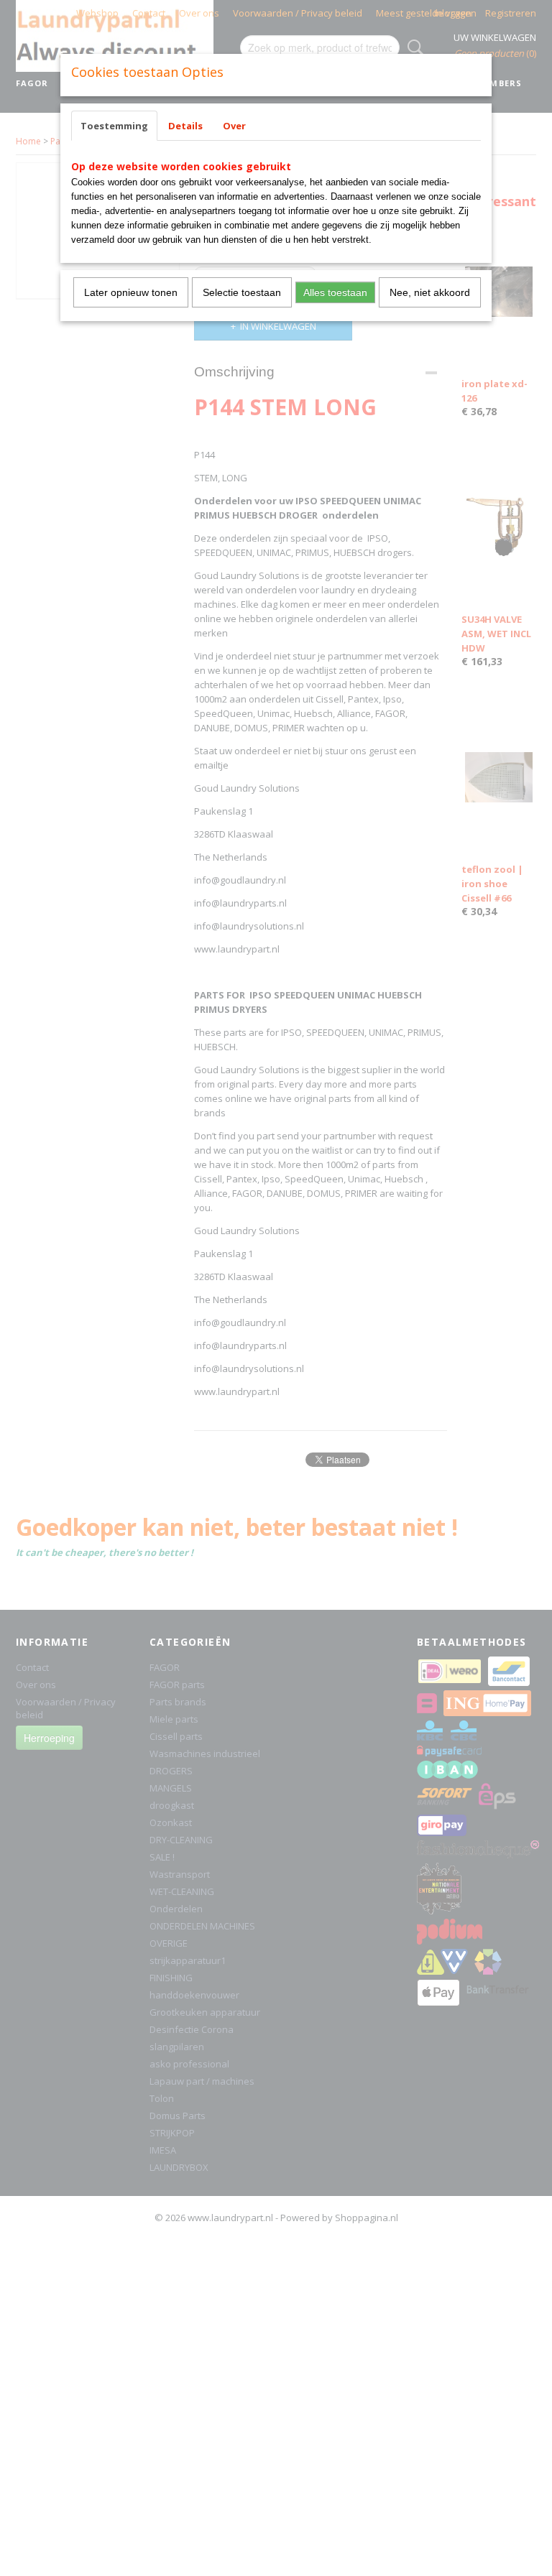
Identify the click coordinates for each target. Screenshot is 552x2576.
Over (234, 126)
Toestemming (114, 126)
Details (185, 126)
